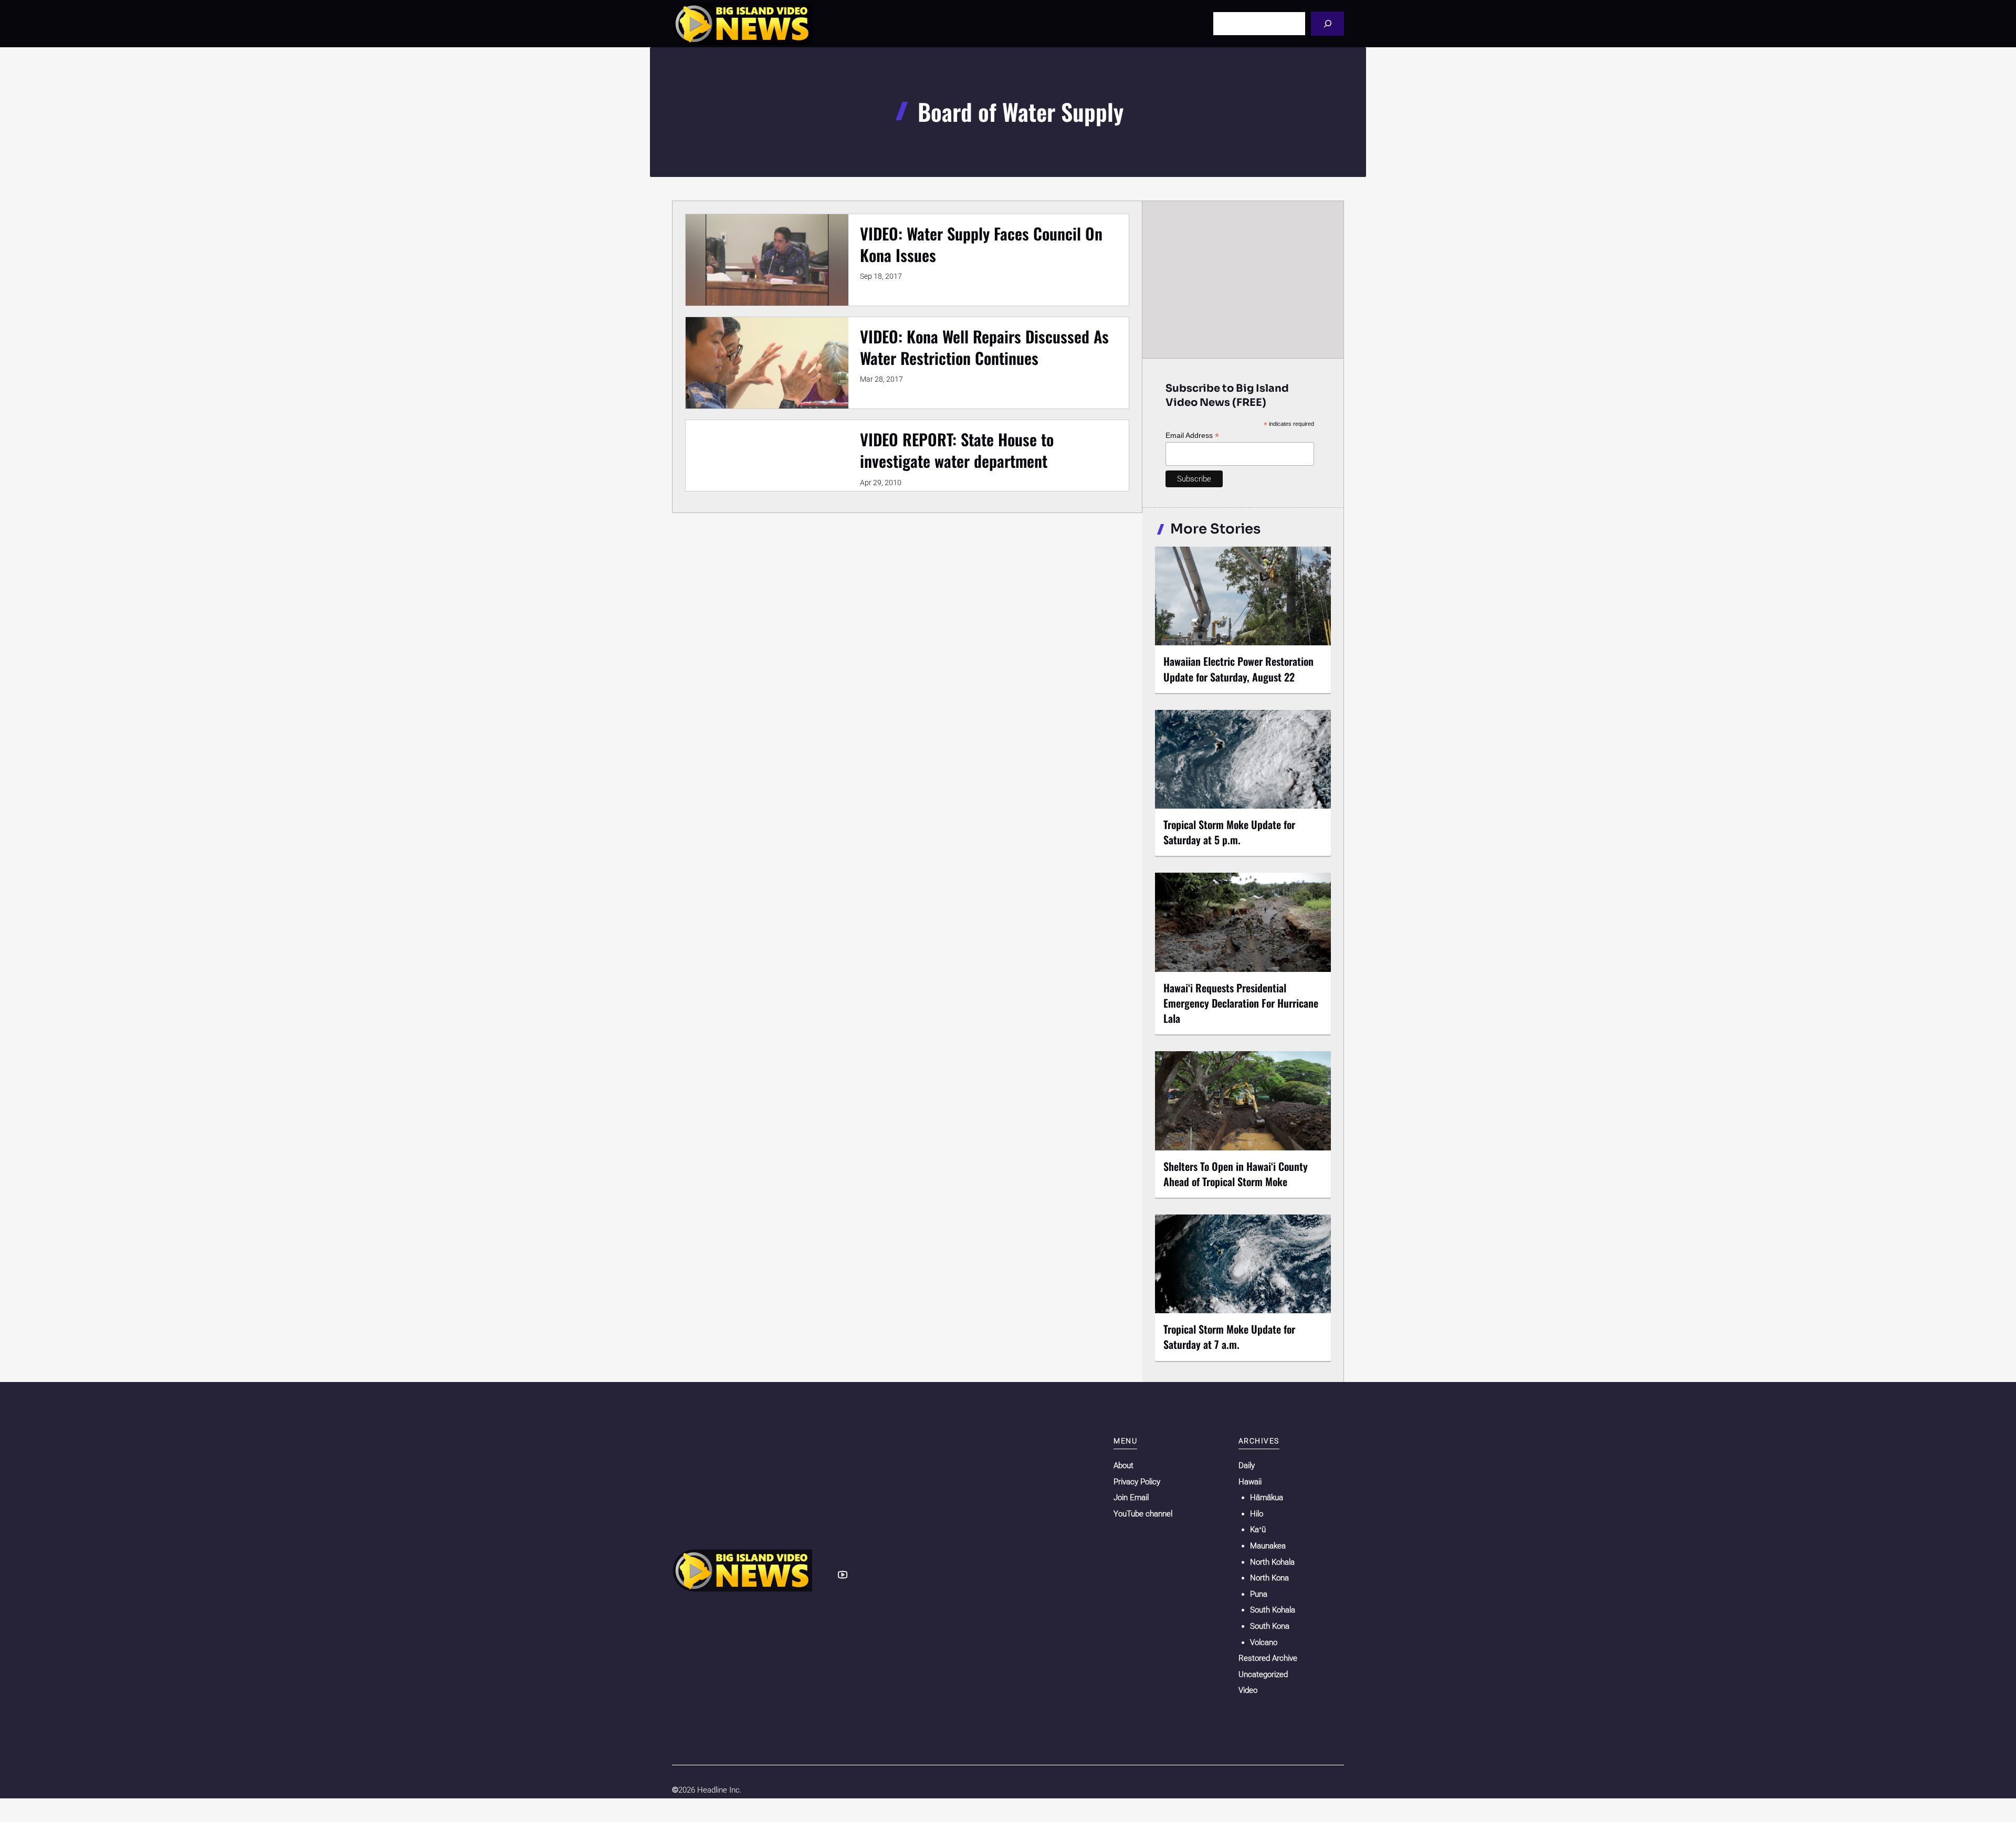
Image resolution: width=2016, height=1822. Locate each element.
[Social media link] (843, 1575)
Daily (1247, 1465)
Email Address (1192, 436)
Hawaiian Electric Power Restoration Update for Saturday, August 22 (1238, 669)
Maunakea (1268, 1546)
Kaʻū (1258, 1530)
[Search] (1327, 23)
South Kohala (1273, 1610)
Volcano (1264, 1642)
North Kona (1269, 1578)
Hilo (1257, 1514)
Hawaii (1250, 1482)
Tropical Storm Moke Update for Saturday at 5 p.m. (1229, 832)
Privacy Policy (1137, 1482)
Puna (1259, 1594)
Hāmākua (1267, 1498)
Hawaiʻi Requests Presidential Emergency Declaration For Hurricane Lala (1241, 1003)
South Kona (1270, 1626)
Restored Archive (1268, 1658)
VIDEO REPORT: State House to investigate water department (957, 450)
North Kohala (1272, 1562)
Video (1248, 1690)
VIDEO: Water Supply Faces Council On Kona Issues (981, 244)
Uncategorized (1263, 1674)
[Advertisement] (1243, 279)
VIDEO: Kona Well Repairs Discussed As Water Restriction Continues (984, 347)
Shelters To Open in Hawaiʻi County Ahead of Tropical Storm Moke (1236, 1174)
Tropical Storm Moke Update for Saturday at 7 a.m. (1229, 1337)
